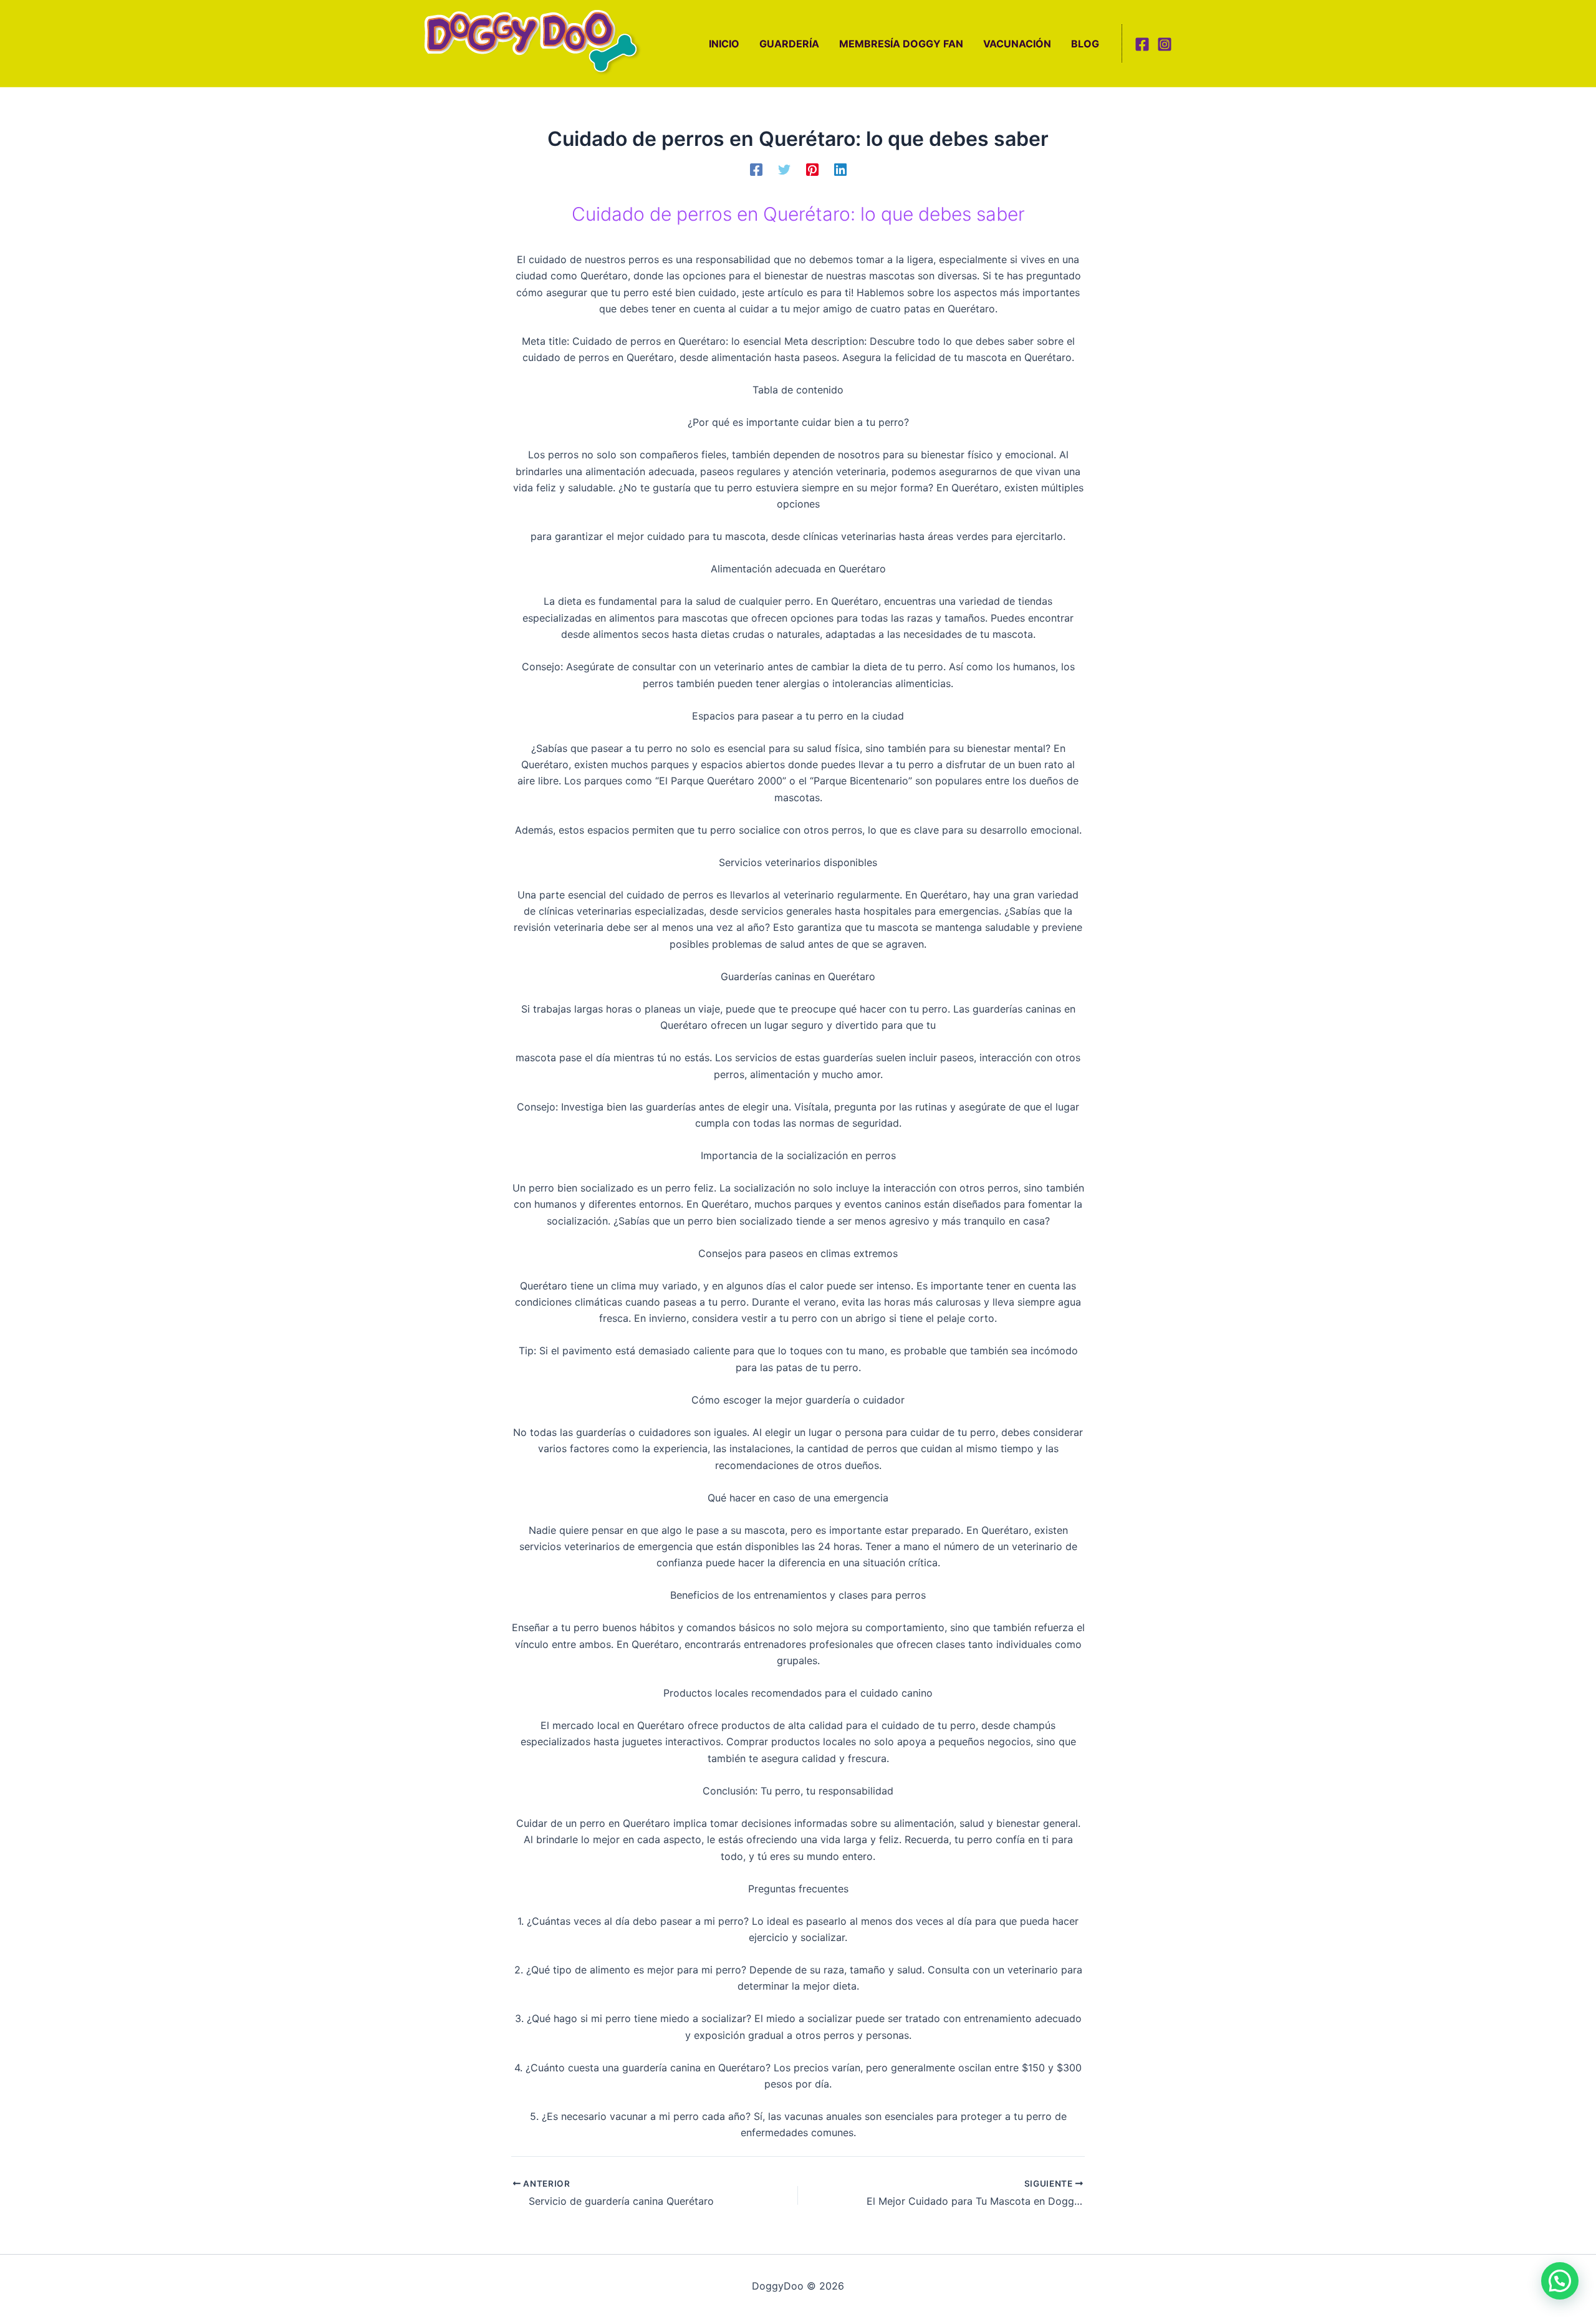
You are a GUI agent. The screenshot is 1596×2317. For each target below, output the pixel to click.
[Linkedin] (840, 169)
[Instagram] (1165, 44)
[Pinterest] (812, 169)
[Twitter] (784, 169)
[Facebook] (1142, 44)
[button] (1560, 2281)
